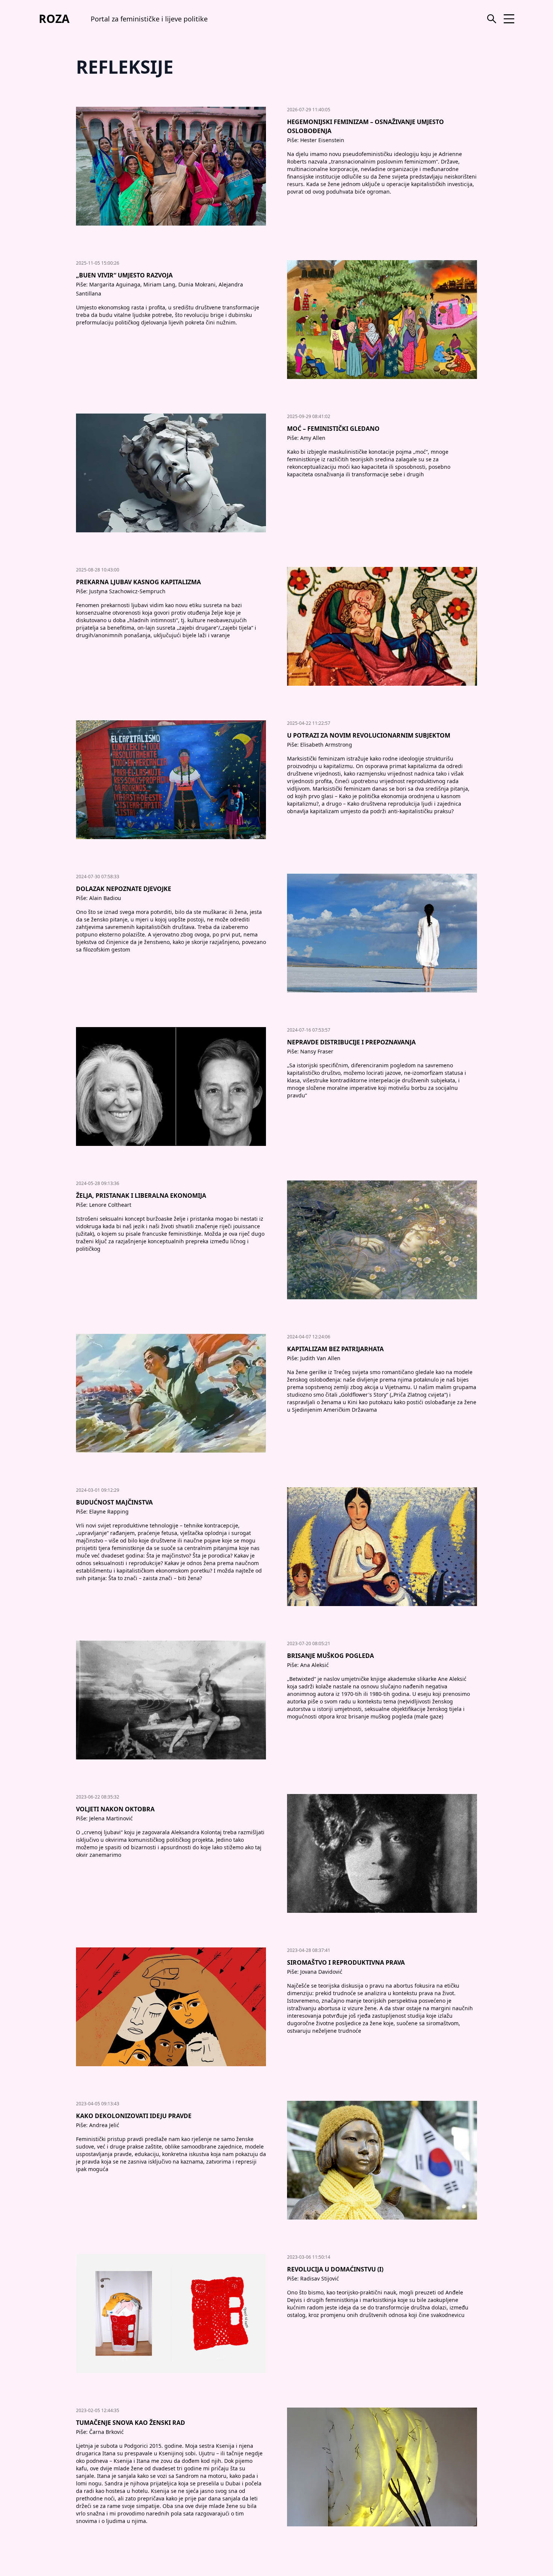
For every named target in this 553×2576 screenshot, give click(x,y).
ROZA (54, 19)
